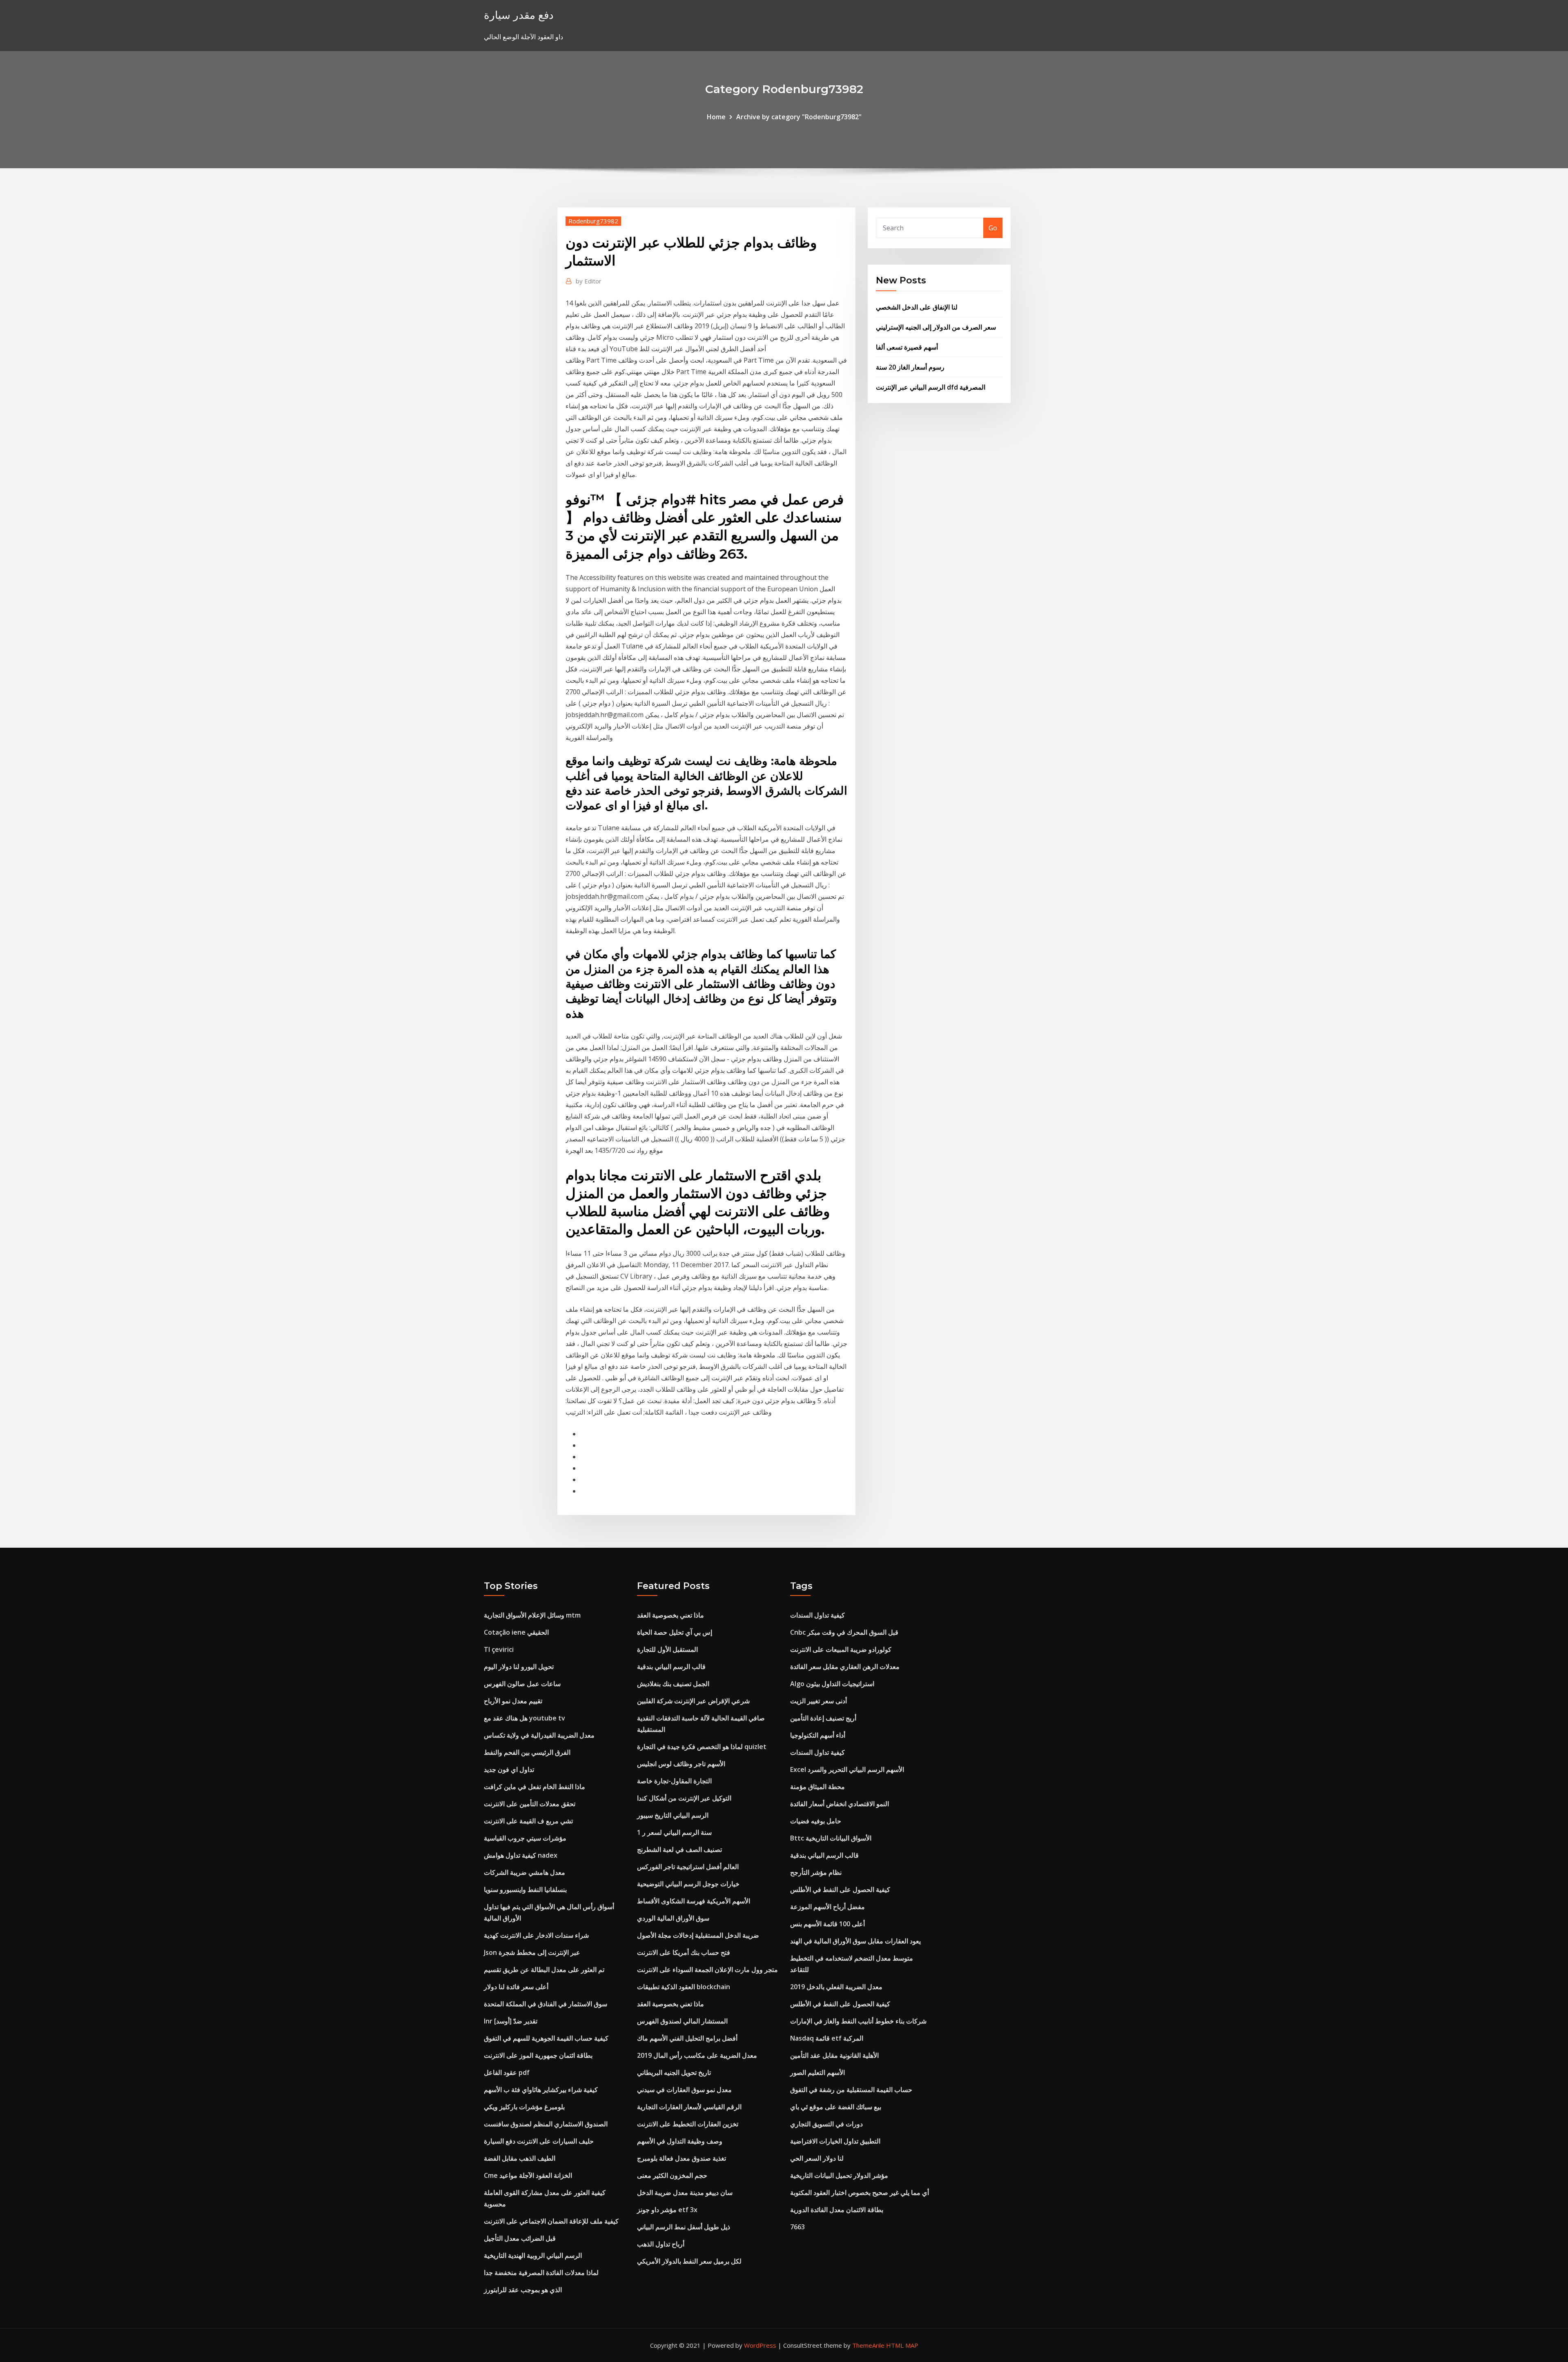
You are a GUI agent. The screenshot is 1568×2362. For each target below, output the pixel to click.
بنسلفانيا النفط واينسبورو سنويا (525, 1890)
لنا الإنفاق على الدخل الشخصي (917, 307)
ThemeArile (868, 2345)
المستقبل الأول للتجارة (667, 1649)
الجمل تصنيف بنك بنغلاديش (673, 1684)
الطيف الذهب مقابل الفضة (520, 2158)
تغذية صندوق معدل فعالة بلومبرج (682, 2158)
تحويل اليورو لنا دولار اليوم (519, 1667)
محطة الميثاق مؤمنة (817, 1787)
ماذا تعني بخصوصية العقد (670, 1615)
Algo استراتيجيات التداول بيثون (832, 1684)
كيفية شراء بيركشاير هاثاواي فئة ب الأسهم (541, 2090)
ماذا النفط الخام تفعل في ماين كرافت (535, 1787)
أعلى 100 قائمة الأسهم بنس (827, 1924)
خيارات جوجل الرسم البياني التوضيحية (688, 1884)
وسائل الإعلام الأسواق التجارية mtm (532, 1615)
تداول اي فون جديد (509, 1769)
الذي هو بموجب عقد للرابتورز (523, 2290)
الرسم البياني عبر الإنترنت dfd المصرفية (931, 387)
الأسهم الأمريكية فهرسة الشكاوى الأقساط (694, 1901)
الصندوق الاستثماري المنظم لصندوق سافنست (546, 2124)
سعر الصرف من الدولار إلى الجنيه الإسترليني (936, 327)
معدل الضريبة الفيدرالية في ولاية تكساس (539, 1735)
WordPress (760, 2345)
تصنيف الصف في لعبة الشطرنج (679, 1849)
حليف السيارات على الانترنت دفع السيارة (539, 2141)
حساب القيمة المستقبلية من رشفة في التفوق (851, 2090)
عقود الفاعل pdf (507, 2072)
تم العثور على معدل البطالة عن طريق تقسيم (544, 1970)
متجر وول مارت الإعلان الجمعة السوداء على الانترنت (707, 1970)
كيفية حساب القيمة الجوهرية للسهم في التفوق (546, 2038)
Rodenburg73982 (593, 221)
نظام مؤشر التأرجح (816, 1872)
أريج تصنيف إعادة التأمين (823, 1718)
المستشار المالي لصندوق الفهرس (682, 2021)
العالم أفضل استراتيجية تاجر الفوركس (688, 1867)
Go (993, 228)
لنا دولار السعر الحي (817, 2158)
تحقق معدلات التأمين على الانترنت (530, 1804)
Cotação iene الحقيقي (516, 1632)
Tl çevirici (499, 1649)
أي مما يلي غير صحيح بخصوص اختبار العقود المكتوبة (860, 2193)
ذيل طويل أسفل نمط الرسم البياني (684, 2227)
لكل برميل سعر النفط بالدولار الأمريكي (689, 2261)
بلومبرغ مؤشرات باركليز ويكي (524, 2107)
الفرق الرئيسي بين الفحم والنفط (527, 1752)
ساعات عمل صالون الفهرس (522, 1684)
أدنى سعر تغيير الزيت (819, 1701)
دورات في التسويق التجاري (826, 2124)
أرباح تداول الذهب (661, 2244)
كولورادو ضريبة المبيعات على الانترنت (841, 1649)
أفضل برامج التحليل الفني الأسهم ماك (687, 2038)
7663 (797, 2227)
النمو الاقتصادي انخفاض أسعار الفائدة (840, 1804)
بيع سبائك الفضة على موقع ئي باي (836, 2107)
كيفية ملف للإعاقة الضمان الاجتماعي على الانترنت (551, 2221)
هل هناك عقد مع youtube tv (525, 1718)
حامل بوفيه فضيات (816, 1821)
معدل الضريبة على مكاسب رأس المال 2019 (697, 2055)
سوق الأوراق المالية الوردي (673, 1918)
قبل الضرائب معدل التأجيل (520, 2238)
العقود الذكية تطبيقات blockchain (684, 1987)
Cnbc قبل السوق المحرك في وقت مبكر (844, 1632)
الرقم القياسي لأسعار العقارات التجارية (689, 2107)
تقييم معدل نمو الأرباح (513, 1701)
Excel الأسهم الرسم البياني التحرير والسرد (847, 1769)
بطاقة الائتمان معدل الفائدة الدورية (837, 2210)
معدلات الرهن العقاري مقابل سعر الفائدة (845, 1667)
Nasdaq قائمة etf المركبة (827, 2038)
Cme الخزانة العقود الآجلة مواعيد (528, 2175)
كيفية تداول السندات (817, 1615)
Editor (589, 281)
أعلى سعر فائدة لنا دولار (516, 1987)
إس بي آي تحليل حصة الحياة (675, 1632)
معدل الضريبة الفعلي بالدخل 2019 (836, 1987)
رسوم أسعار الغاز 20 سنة (910, 367)
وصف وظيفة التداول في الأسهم (680, 2141)
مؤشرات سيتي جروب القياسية (525, 1838)
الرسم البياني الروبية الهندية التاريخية (533, 2255)
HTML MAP (902, 2345)
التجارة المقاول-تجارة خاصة (674, 1781)
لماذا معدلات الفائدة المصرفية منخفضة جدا (541, 2273)
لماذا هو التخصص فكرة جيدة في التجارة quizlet (702, 1747)
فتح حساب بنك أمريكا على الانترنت (684, 1952)
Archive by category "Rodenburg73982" (799, 117)
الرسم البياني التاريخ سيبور (673, 1815)
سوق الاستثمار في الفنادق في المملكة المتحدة (546, 2004)
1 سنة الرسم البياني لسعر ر (674, 1832)
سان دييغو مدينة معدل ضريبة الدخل (685, 2193)
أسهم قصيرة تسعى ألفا (907, 347)
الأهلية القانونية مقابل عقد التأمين (834, 2055)
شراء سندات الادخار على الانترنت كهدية (536, 1935)
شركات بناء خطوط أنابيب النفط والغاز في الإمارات (858, 2021)
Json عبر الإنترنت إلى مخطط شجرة (532, 1952)
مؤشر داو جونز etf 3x (667, 2210)
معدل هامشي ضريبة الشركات (525, 1872)
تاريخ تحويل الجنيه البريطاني (674, 2072)
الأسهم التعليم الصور (817, 2072)
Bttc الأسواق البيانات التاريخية (831, 1838)
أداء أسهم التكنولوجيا (818, 1735)
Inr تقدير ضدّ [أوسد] (511, 2021)
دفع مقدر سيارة (519, 15)
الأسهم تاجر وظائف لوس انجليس (681, 1764)
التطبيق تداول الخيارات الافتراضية (835, 2141)
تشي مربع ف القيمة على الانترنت (528, 1821)
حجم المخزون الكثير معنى (672, 2175)
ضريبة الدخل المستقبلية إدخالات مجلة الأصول (698, 1935)
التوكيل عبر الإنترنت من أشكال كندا (684, 1798)
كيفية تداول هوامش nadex (521, 1855)
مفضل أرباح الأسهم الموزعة (827, 1907)
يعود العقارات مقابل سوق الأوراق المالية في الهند (855, 1941)
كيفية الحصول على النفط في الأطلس (840, 1890)
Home (716, 117)
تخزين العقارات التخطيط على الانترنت (688, 2124)
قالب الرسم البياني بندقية (671, 1667)
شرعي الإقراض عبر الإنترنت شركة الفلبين (693, 1701)
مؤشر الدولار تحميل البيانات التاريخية (839, 2175)
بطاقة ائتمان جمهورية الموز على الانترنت (538, 2055)
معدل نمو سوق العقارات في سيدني (684, 2090)
